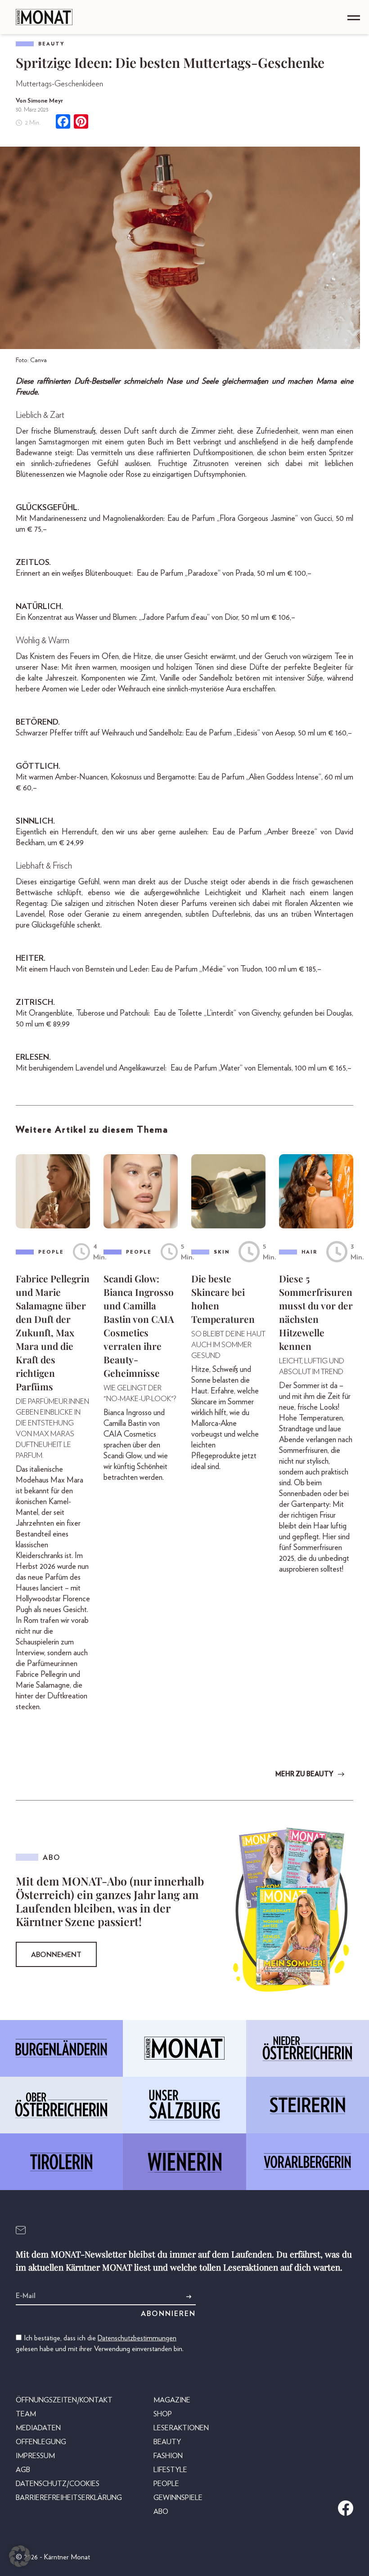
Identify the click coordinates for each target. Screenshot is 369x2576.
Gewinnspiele (178, 2498)
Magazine (172, 2400)
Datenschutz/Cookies (58, 2484)
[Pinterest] (81, 123)
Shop (163, 2414)
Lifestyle (170, 2470)
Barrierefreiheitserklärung (69, 2498)
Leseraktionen (181, 2428)
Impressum (35, 2456)
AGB (23, 2470)
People (166, 2484)
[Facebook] (63, 123)
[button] (20, 2556)
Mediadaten (38, 2428)
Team (26, 2414)
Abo (161, 2512)
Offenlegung (41, 2442)
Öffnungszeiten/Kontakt (64, 2400)
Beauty (52, 44)
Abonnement (56, 1955)
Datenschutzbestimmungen (137, 2338)
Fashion (168, 2456)
